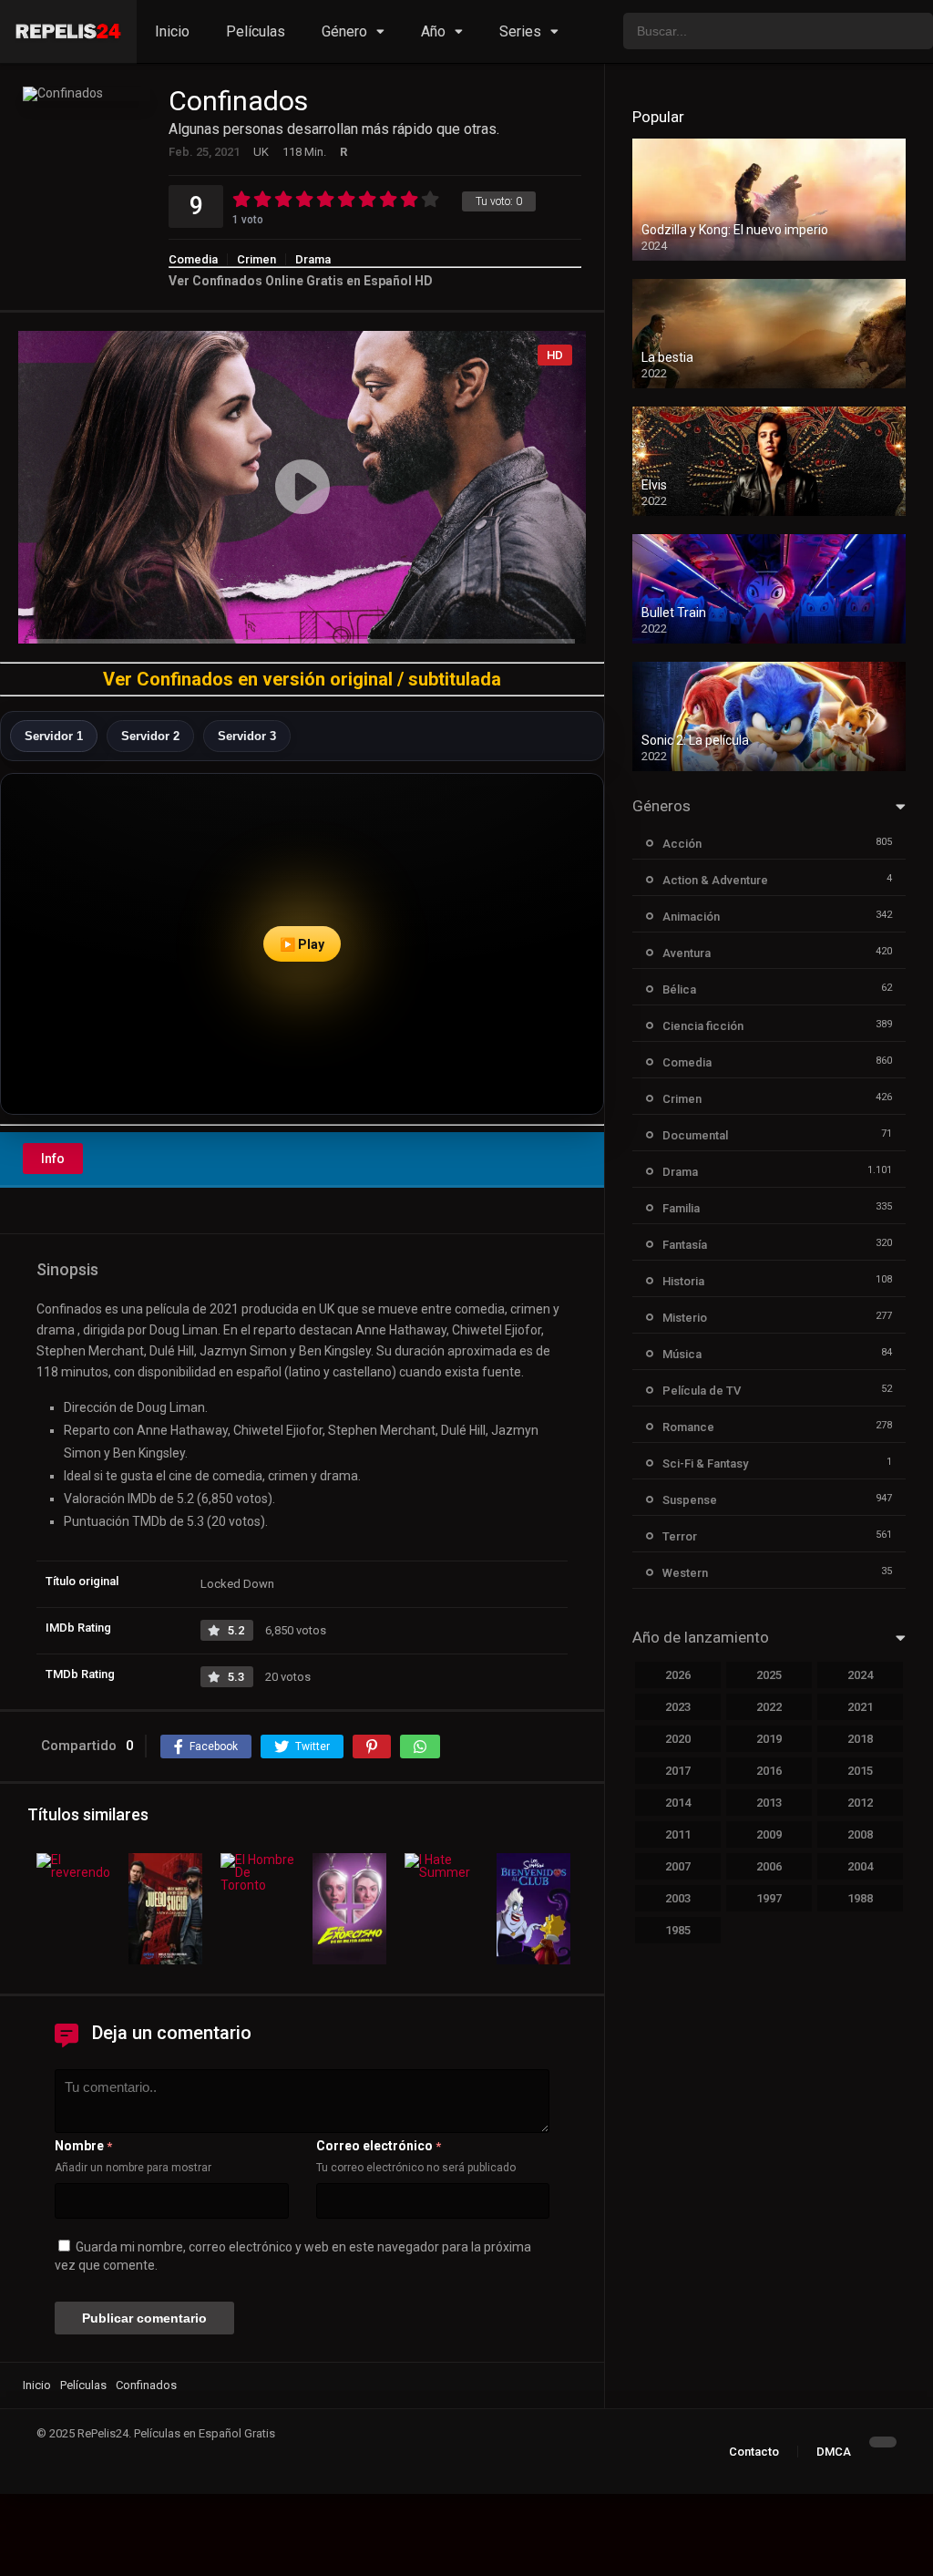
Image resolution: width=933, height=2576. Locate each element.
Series (520, 31)
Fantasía (685, 1245)
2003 (678, 1898)
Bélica (679, 989)
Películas (256, 31)
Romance (688, 1427)
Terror (680, 1536)
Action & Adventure (715, 880)
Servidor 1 (54, 736)
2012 (860, 1803)
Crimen (256, 259)
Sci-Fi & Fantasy (705, 1463)
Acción (682, 844)
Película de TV (702, 1391)
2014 (678, 1803)
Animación (691, 917)
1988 (860, 1898)
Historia (683, 1281)
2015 (860, 1771)
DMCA (834, 2452)
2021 (860, 1707)
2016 (769, 1771)
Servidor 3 (247, 736)
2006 (769, 1866)
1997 (769, 1898)
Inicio (172, 31)
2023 (678, 1707)
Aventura (687, 953)
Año (433, 31)
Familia (681, 1208)
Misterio (685, 1318)
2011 (678, 1834)
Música (682, 1354)
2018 (860, 1739)
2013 (769, 1803)
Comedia (193, 259)
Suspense (690, 1500)
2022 (769, 1707)
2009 (769, 1834)
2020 (678, 1739)
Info (53, 1159)
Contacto (754, 2452)
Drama (313, 259)
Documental (695, 1135)
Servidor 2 (150, 736)
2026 (678, 1675)
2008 (860, 1834)
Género (344, 31)
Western (685, 1573)
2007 (678, 1866)
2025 (769, 1675)
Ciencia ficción (703, 1026)
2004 (860, 1866)
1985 (678, 1930)
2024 (860, 1675)
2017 (678, 1771)
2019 (769, 1739)
